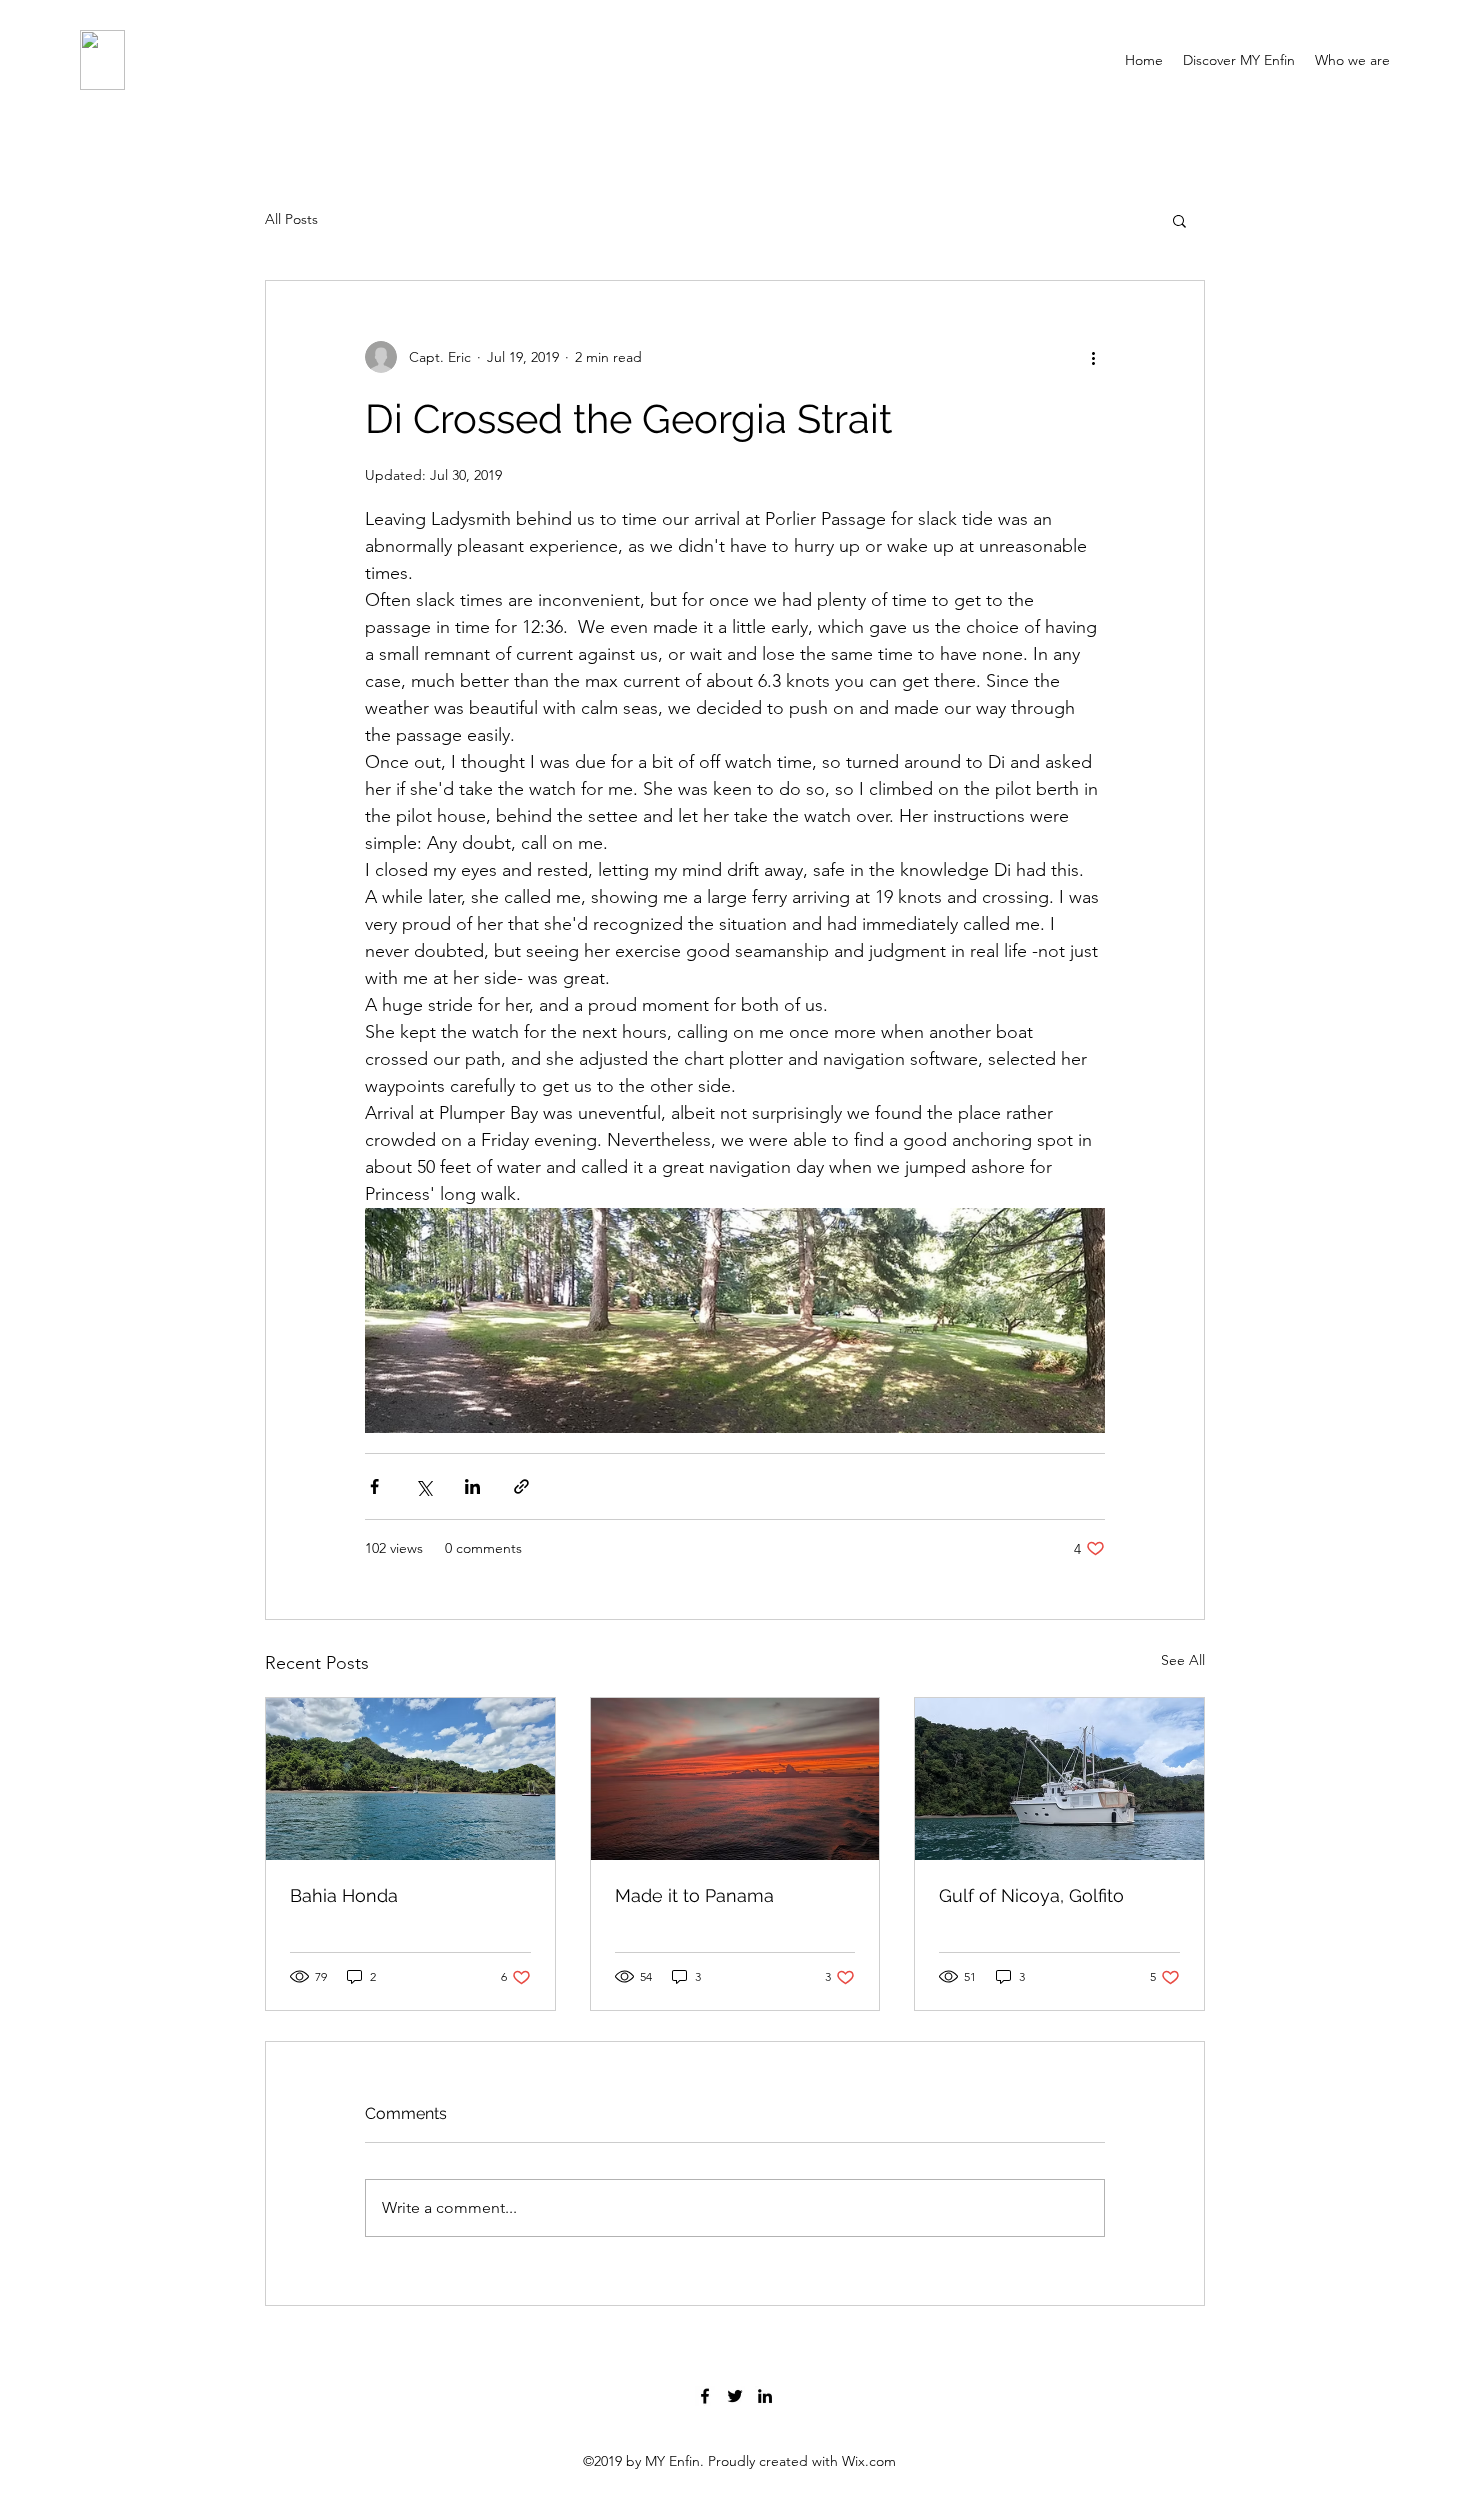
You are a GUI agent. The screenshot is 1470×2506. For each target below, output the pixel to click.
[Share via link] (521, 1486)
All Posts (291, 219)
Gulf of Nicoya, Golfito (1031, 1895)
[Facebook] (705, 2396)
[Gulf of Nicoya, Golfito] (1059, 1779)
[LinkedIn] (765, 2396)
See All (1183, 1660)
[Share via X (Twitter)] (423, 1486)
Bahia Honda (344, 1895)
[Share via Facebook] (374, 1486)
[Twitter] (735, 2396)
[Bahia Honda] (410, 1779)
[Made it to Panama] (735, 1779)
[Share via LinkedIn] (472, 1486)
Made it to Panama (694, 1895)
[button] (1179, 220)
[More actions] (1093, 357)
